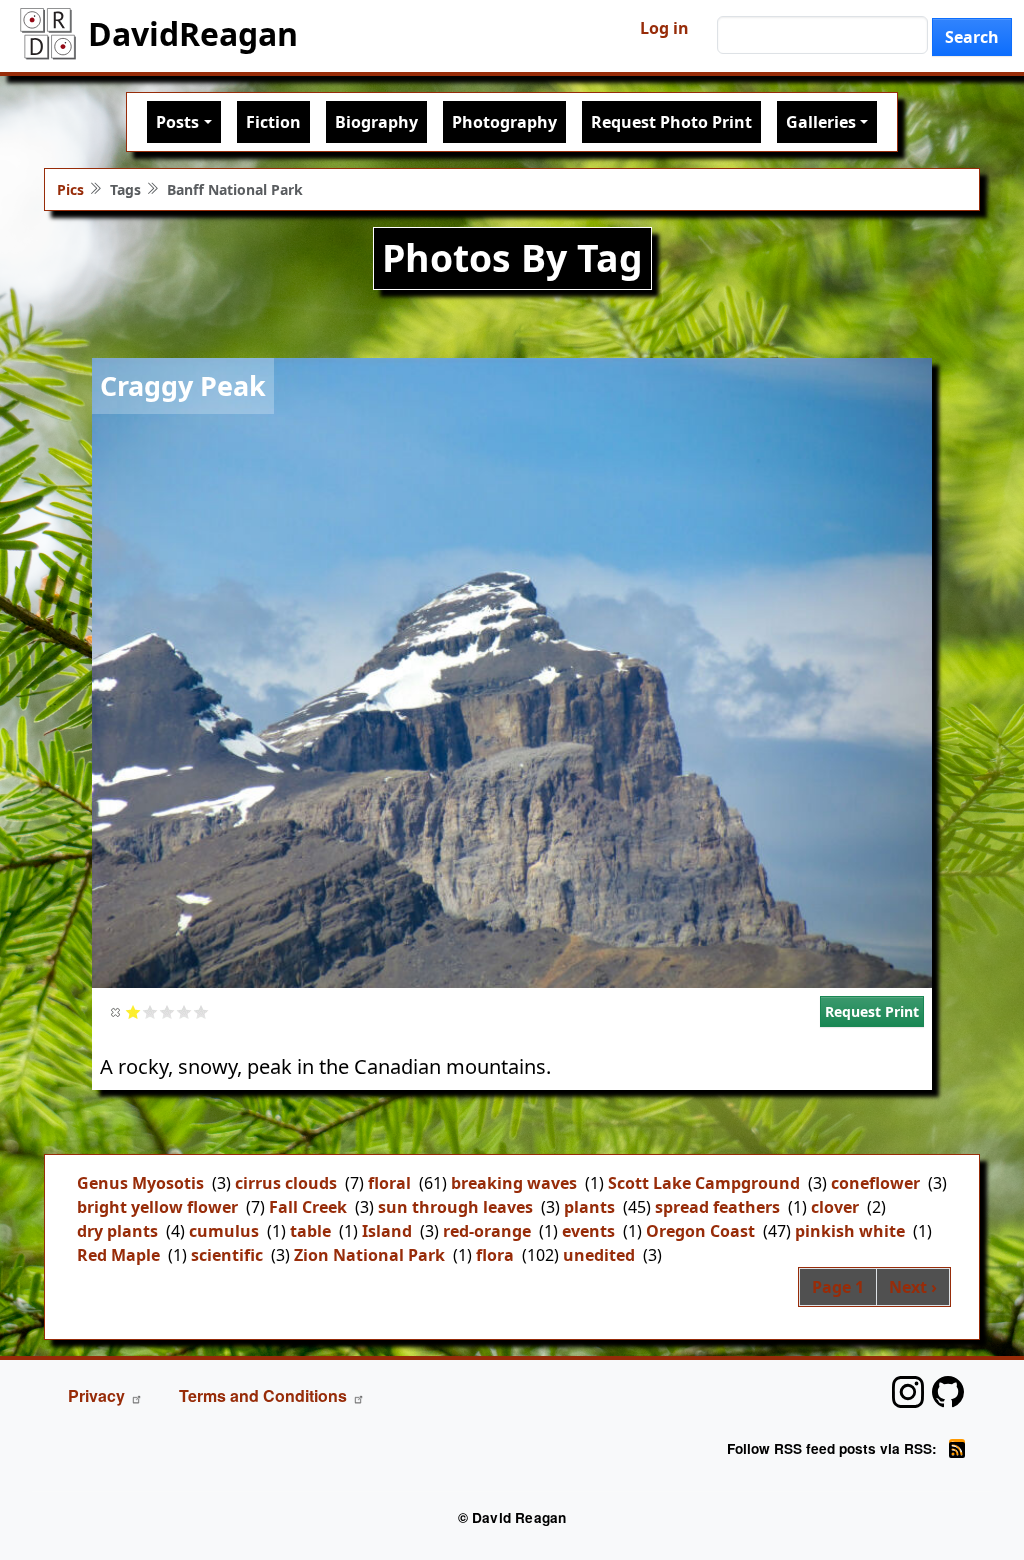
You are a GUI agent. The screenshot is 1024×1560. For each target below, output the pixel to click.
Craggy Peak (183, 385)
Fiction (273, 122)
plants (589, 1207)
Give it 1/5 (133, 1011)
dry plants (117, 1231)
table (310, 1231)
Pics (70, 189)
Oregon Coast (700, 1231)
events (588, 1231)
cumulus (224, 1231)
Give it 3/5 (167, 1011)
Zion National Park (369, 1255)
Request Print (872, 1011)
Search (972, 37)
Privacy (96, 1395)
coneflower (875, 1183)
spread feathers (717, 1207)
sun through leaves (455, 1207)
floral (389, 1183)
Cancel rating (116, 1011)
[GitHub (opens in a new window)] (948, 1392)
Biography (376, 122)
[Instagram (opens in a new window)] (908, 1392)
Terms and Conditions (263, 1395)
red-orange (487, 1231)
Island (387, 1231)
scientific (227, 1255)
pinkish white (850, 1231)
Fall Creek (308, 1207)
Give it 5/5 (201, 1011)
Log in (664, 28)
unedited (599, 1255)
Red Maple (118, 1255)
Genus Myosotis (140, 1183)
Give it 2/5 (150, 1011)
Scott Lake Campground (704, 1183)
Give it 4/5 (184, 1011)
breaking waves (514, 1183)
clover (835, 1207)
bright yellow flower (157, 1207)
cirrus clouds (286, 1183)
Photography (504, 122)
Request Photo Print (671, 122)
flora (495, 1255)
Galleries (821, 122)
